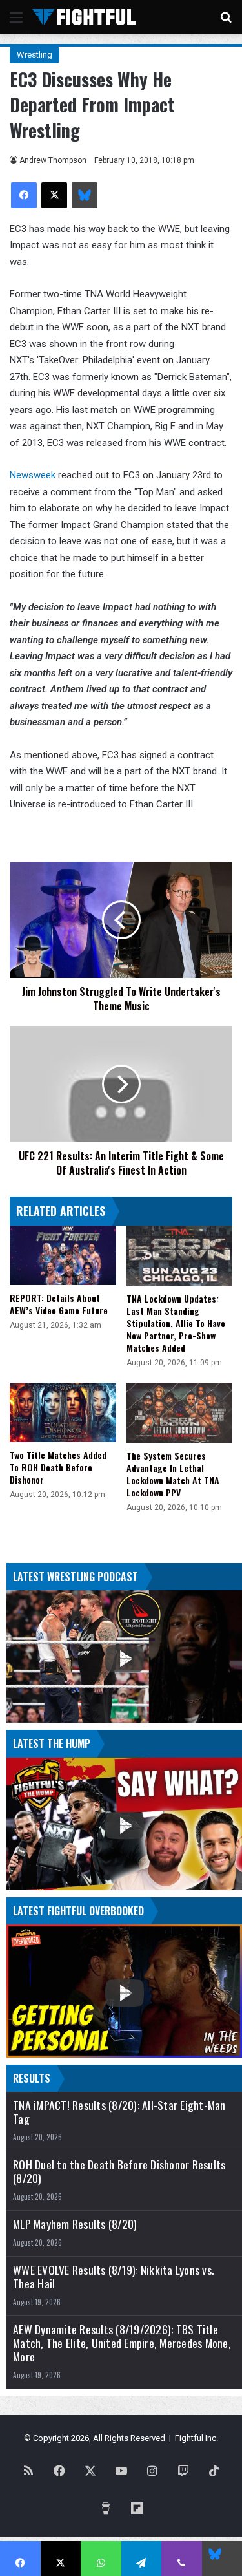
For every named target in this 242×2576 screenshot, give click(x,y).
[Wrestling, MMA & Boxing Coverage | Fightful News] (84, 17)
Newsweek (34, 475)
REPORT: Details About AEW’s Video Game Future (59, 1304)
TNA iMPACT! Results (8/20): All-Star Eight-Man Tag (119, 2112)
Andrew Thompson (53, 160)
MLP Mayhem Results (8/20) (75, 2224)
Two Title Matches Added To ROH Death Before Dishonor (58, 1467)
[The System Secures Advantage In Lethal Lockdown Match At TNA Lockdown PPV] (180, 1413)
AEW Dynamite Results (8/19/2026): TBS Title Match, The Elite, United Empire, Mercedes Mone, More (122, 2343)
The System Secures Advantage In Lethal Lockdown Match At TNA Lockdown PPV (173, 1474)
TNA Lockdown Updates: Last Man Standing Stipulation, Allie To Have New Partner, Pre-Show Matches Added (176, 1323)
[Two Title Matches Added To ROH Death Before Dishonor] (63, 1413)
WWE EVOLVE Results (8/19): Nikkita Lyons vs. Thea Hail (113, 2277)
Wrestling (35, 55)
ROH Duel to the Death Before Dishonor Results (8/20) (119, 2171)
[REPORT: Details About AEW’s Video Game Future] (63, 1256)
